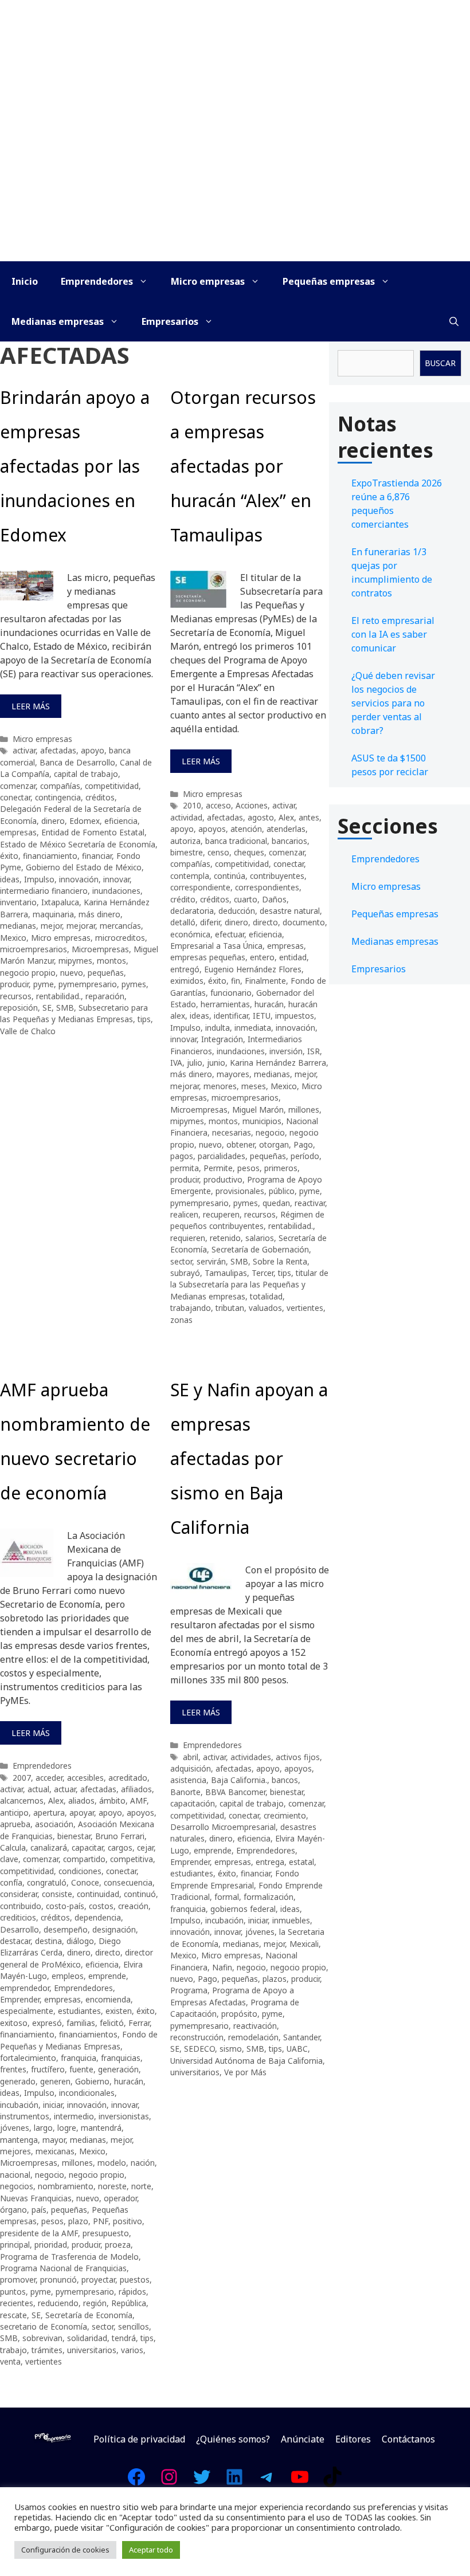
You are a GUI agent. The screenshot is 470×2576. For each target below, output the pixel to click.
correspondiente (200, 887)
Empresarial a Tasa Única (216, 946)
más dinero (99, 914)
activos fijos (298, 1757)
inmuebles (291, 1920)
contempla (190, 876)
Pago (303, 1144)
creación (133, 1906)
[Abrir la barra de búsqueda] (454, 321)
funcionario (231, 993)
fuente (81, 2069)
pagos (182, 1156)
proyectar (98, 2279)
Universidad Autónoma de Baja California (246, 2061)
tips (144, 1019)
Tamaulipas (226, 1273)
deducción (237, 911)
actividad (186, 817)
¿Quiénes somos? (233, 2439)
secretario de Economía (44, 2326)
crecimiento (285, 1815)
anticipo (14, 1813)
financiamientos (88, 2034)
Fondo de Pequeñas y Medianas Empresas (79, 2040)
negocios (17, 2186)
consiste (57, 1894)
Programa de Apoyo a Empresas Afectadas (232, 1996)
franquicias (121, 2058)
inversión (286, 1051)
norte (141, 2186)
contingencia (58, 797)
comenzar (18, 786)
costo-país (65, 1906)
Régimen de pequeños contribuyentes (247, 1220)
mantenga (19, 2140)
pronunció (58, 2279)
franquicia (79, 2058)
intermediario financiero (44, 891)
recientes (17, 2303)
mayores (233, 1074)
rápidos (132, 2292)
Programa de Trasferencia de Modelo (69, 2257)
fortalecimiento (28, 2058)
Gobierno (92, 2081)
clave (9, 1859)
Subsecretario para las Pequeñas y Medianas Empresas (74, 1013)
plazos (275, 1979)
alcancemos (22, 1801)
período (305, 1156)
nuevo (72, 973)
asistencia (188, 1780)
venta (10, 2361)
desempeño (66, 1929)
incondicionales (87, 2093)
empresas (18, 832)
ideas (10, 879)
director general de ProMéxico (77, 1958)
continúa (230, 876)
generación (118, 2069)
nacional (15, 2175)
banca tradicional (236, 841)
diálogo (80, 1941)
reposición (19, 1008)
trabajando (191, 1308)
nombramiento (66, 2186)
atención (246, 829)
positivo (128, 2221)
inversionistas (124, 2116)
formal (227, 1897)
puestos (135, 2279)
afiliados (136, 1789)
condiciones (80, 1871)
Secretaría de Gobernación (260, 1249)
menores (220, 1086)
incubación (19, 2105)
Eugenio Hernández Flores (253, 969)
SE (47, 1008)
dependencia (98, 1917)
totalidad (266, 1296)
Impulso (39, 879)
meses (254, 1086)
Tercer (263, 1273)
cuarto (246, 899)
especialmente (27, 2011)
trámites (47, 2350)
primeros (281, 1168)
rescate (13, 2315)
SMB (65, 1008)
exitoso (14, 2023)
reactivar (310, 1203)
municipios (262, 1121)
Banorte (185, 1792)
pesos (248, 1168)
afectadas (58, 750)
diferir (210, 922)
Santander (301, 2037)
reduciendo (58, 2303)
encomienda (108, 1999)
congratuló (47, 1882)
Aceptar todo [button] (151, 2550)
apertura (49, 1813)
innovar (116, 879)
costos (101, 1906)
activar (24, 750)
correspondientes (267, 887)
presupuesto (106, 2233)
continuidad (98, 1894)
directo (265, 922)
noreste (112, 2186)
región (95, 2303)
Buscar (440, 363)
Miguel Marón (258, 1110)
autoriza (185, 841)
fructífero (48, 2069)
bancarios (289, 841)
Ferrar (139, 2023)
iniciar (53, 2105)
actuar (65, 1789)
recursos (16, 996)
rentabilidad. (58, 996)
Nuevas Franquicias (36, 2198)
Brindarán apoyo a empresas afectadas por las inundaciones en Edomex (75, 466)
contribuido (21, 1906)
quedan (276, 1203)
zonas (181, 1320)
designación (114, 1929)
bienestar (74, 1836)
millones (304, 1110)
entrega (270, 1862)
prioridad (51, 2245)
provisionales (240, 1191)
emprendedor (25, 1988)
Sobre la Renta (280, 1261)
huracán (269, 1004)
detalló (183, 922)
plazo (78, 2221)
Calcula (13, 1847)
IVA (176, 1063)
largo (43, 2128)
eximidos (187, 981)
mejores (15, 2151)
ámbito (112, 1801)
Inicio (25, 281)
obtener (240, 1144)
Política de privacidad (139, 2439)
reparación (105, 996)
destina (48, 1941)
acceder (49, 1778)
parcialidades (222, 1156)
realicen (184, 1214)
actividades (251, 1757)
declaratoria (192, 911)
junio (216, 1063)
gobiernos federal (243, 1909)
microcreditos (120, 938)
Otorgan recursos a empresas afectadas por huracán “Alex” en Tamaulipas (243, 466)
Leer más (31, 706)
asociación (54, 1824)
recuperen (221, 1214)
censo (218, 852)
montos (111, 961)
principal (15, 2245)
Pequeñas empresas (329, 281)
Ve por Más (245, 2072)
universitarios (92, 2350)
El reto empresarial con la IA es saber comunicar (393, 634)
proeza (118, 2245)
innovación (79, 879)
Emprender (20, 1999)
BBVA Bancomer (235, 1792)
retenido (225, 1238)
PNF (101, 2221)
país (39, 2210)
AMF (138, 1801)
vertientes (305, 1308)
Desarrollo (19, 1929)
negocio (270, 1132)
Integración (222, 1039)
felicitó (112, 2023)
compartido (84, 1859)
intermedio (74, 2116)
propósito (239, 2014)
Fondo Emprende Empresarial (235, 1879)
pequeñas (106, 973)
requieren (188, 1238)
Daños (274, 899)
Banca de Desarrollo (77, 762)
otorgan (274, 1144)
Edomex (85, 821)
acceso (218, 805)
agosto (261, 817)
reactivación (255, 2026)
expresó (47, 2023)
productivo (223, 1179)
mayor (54, 2140)
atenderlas (286, 829)
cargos (120, 1847)
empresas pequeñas (208, 957)
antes (309, 817)
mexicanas (55, 2151)
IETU (262, 1016)
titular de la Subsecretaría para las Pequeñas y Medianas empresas (249, 1285)
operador (120, 2198)
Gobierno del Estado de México (84, 867)
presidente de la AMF (39, 2233)
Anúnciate (303, 2439)
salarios (260, 1238)
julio (195, 1063)
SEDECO (199, 2049)
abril (191, 1757)
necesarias (232, 1132)
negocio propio (28, 973)
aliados (81, 1801)
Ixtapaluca (60, 902)
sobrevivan (42, 2338)
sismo (231, 2049)
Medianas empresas (58, 321)
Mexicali (304, 1944)
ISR (314, 1051)
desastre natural (290, 911)
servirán (211, 1261)
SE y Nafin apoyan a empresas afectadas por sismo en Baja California (249, 1458)
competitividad (112, 786)
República (129, 2303)
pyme (44, 984)
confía (11, 1882)
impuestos (295, 1016)
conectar (15, 797)
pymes (134, 984)
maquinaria (53, 914)
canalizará (49, 1847)
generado (18, 2081)
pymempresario (88, 984)
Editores (353, 2439)
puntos (13, 2292)
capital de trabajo (86, 774)
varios (132, 2350)
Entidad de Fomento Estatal (93, 832)
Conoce (85, 1882)
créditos (100, 797)
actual (38, 1789)
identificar (231, 1016)
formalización (269, 1897)
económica (190, 934)
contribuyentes (277, 876)
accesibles (85, 1778)
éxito (9, 856)
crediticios (18, 1917)
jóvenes (15, 2128)
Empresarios (170, 321)
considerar (19, 1894)
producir (14, 984)
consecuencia (128, 1882)
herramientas (225, 1004)
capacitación (193, 1803)
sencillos (134, 2326)
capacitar (87, 1847)
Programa (189, 1990)
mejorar (81, 926)
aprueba (15, 1824)
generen (55, 2081)
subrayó (185, 1273)
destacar (15, 1941)
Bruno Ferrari (120, 1836)
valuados (265, 1308)
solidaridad (87, 2338)
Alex (286, 817)
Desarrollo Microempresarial (223, 1827)
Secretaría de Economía (89, 2315)
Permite (218, 1168)
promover (18, 2279)
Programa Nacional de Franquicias (63, 2268)
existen (119, 2011)
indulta (218, 1028)
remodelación (253, 2037)
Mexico (13, 938)
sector (181, 1261)
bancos (285, 1780)
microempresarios (34, 949)
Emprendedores (97, 281)
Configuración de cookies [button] (65, 2550)
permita (185, 1168)
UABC (297, 2049)
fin (236, 981)
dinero (53, 821)
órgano (13, 2210)
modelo (112, 2163)
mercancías (120, 926)
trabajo (13, 2350)
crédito (183, 899)
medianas (18, 926)
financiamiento (50, 856)
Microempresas (100, 949)
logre (67, 2128)
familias (81, 2023)
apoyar (82, 1813)
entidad (293, 957)
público (282, 1191)
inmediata (253, 1028)
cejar (145, 1847)
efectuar (230, 934)
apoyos (212, 829)
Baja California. (239, 1780)
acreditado (128, 1778)
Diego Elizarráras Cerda (60, 1947)
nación (143, 2163)
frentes (13, 2069)
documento (304, 922)
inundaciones (116, 891)
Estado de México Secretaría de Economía (78, 844)
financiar (97, 856)
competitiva (132, 1859)
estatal (301, 1862)
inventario (18, 902)
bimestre (187, 852)
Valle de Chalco (28, 1031)
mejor (51, 926)
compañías (60, 786)
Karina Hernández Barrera (278, 1063)
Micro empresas (208, 281)
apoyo (93, 750)
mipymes (75, 961)
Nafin (222, 1967)
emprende (107, 1976)
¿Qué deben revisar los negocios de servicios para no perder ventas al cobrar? (393, 703)
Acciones (252, 805)
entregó (185, 969)
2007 (22, 1778)
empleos (68, 1976)
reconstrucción (197, 2037)
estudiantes (79, 2011)
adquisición (191, 1768)
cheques (249, 852)
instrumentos (25, 2116)
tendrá (124, 2338)
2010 (192, 805)
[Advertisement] (235, 175)
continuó (140, 1894)
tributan (230, 1308)
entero (262, 957)
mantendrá (101, 2128)
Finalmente (265, 981)
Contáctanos (408, 2439)
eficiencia (121, 821)
